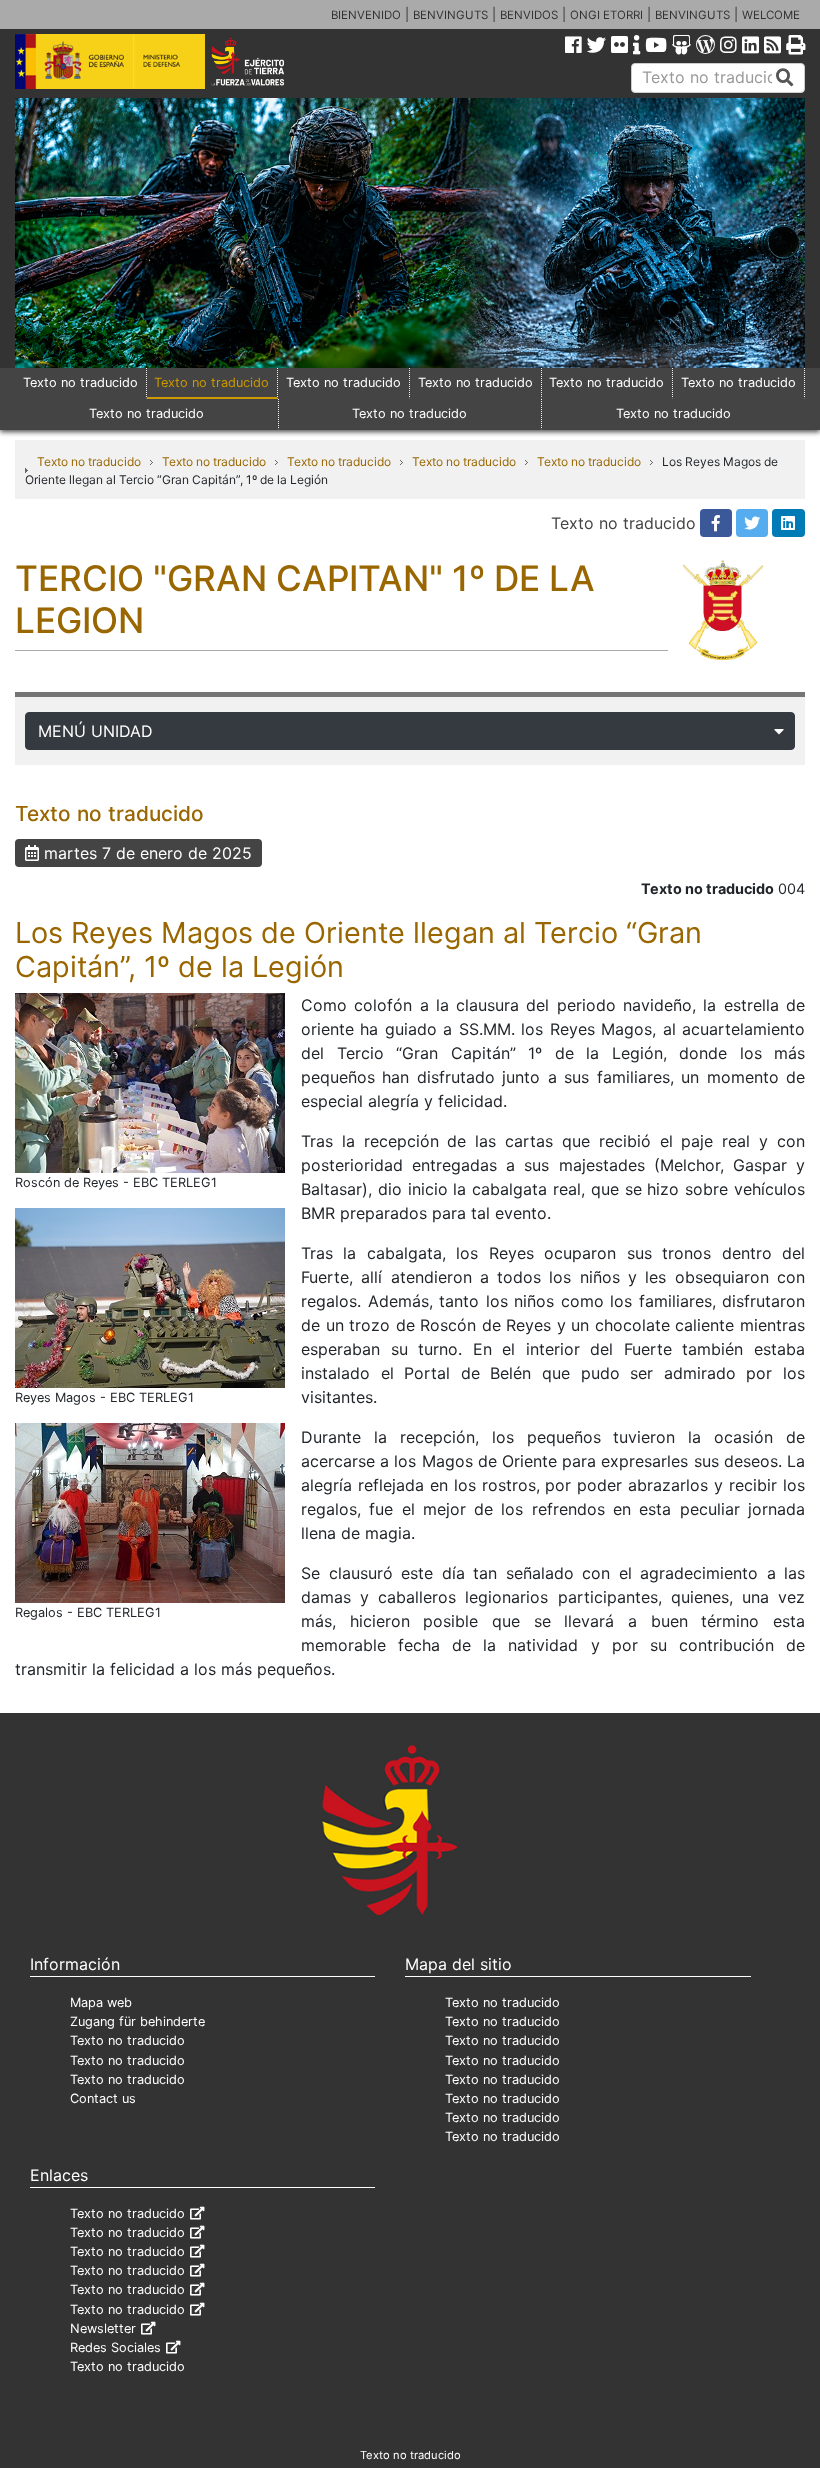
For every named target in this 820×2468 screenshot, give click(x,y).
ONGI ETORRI (606, 15)
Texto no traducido (80, 382)
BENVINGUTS (450, 15)
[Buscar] (785, 78)
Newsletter (103, 2328)
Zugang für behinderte (137, 2021)
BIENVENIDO (366, 15)
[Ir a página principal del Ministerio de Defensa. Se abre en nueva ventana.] (110, 60)
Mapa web (101, 2002)
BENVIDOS (529, 15)
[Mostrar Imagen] (150, 1081)
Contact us (103, 2098)
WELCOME (771, 15)
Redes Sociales (115, 2347)
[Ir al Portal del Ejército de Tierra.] (263, 60)
